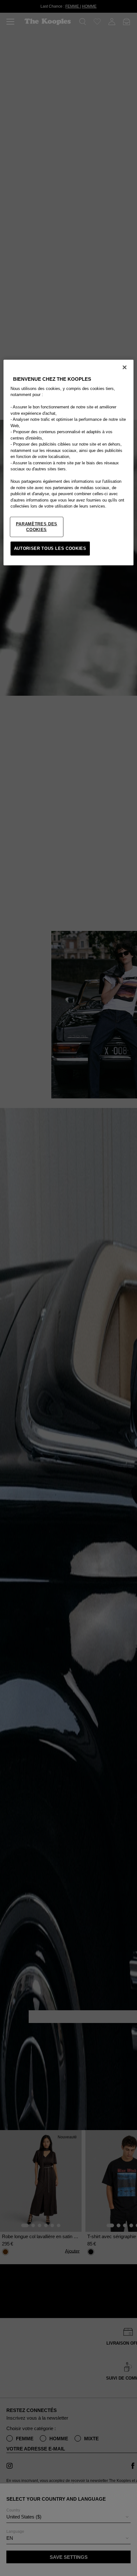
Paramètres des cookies (37, 527)
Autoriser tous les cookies (50, 548)
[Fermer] (125, 367)
